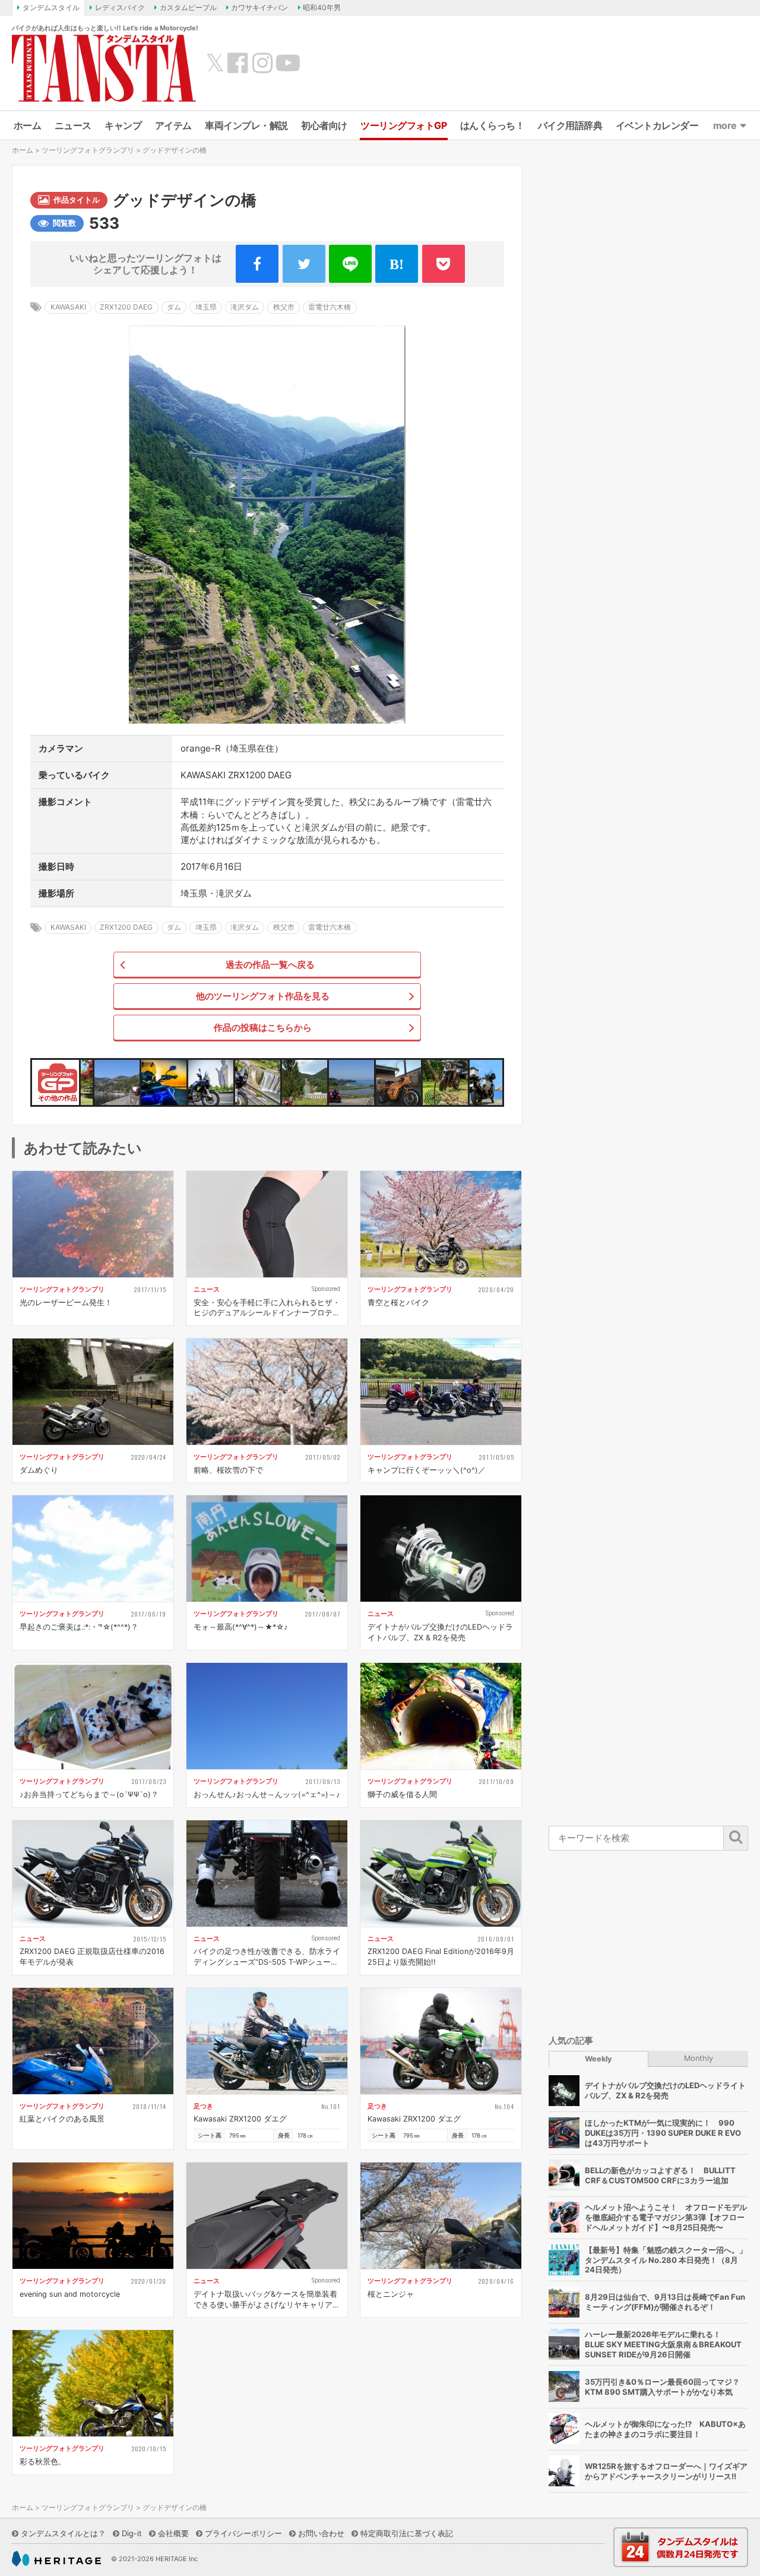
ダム (174, 307)
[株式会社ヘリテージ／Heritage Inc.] (56, 2559)
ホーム (28, 125)
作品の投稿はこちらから (263, 1027)
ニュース (73, 125)
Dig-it (132, 2533)
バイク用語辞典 (570, 125)
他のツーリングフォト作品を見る (263, 996)
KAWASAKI (68, 307)
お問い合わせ (321, 2533)
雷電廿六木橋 (330, 307)
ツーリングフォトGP (403, 125)
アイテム (173, 125)
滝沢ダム (245, 307)
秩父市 (284, 307)
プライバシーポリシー (243, 2533)
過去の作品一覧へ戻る (270, 965)
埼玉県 (206, 307)
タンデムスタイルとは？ (63, 2533)
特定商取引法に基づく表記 (407, 2533)
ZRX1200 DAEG (126, 307)
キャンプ (123, 125)
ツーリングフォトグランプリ (88, 150)
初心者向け (324, 125)
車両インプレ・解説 (246, 125)
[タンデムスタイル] (104, 68)
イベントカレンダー (657, 125)
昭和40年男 (322, 7)
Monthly (699, 2058)
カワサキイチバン (259, 7)
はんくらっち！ (493, 125)
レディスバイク (120, 7)
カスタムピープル (188, 7)
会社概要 (173, 2533)
